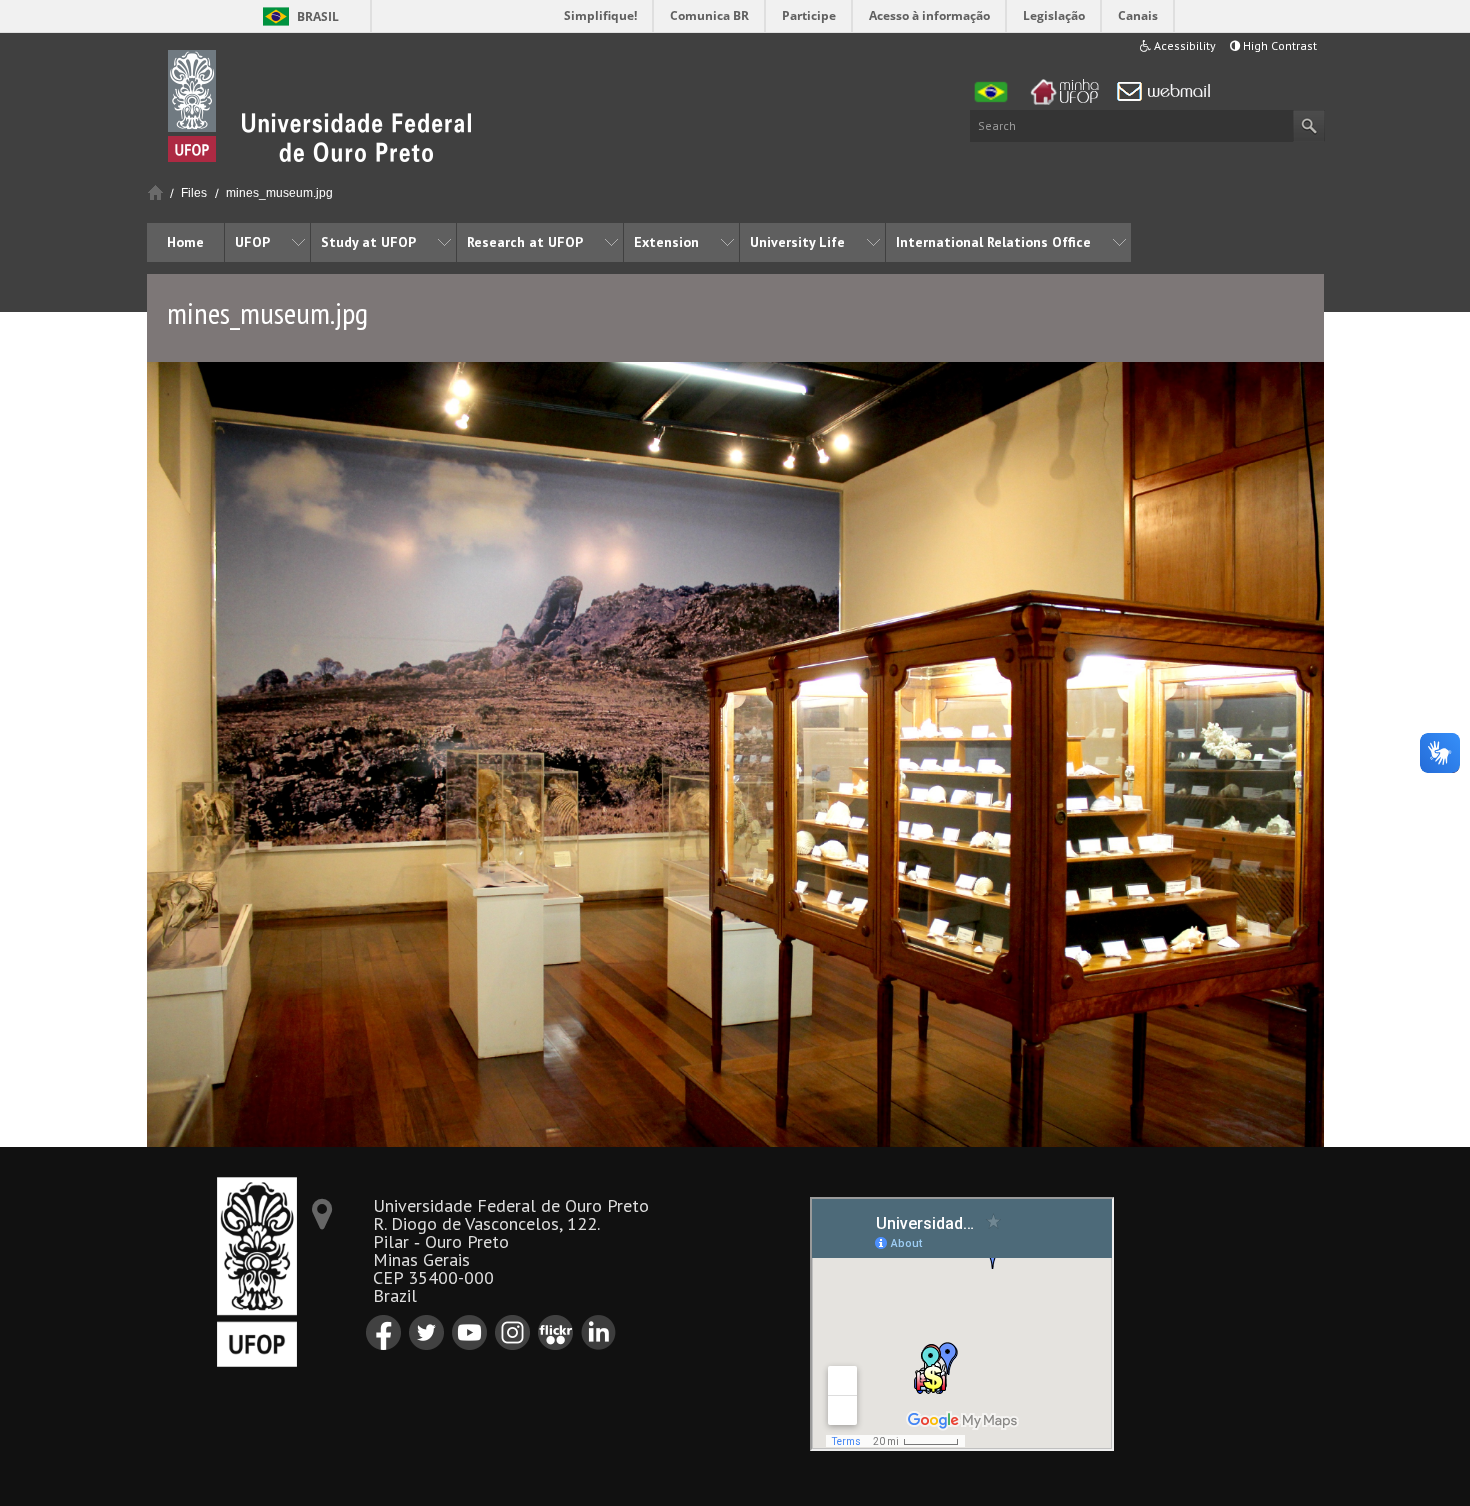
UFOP (252, 242)
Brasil (318, 16)
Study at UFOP (368, 242)
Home (155, 192)
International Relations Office (993, 242)
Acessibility (1183, 45)
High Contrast (1278, 45)
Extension (666, 242)
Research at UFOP (525, 242)
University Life (797, 242)
